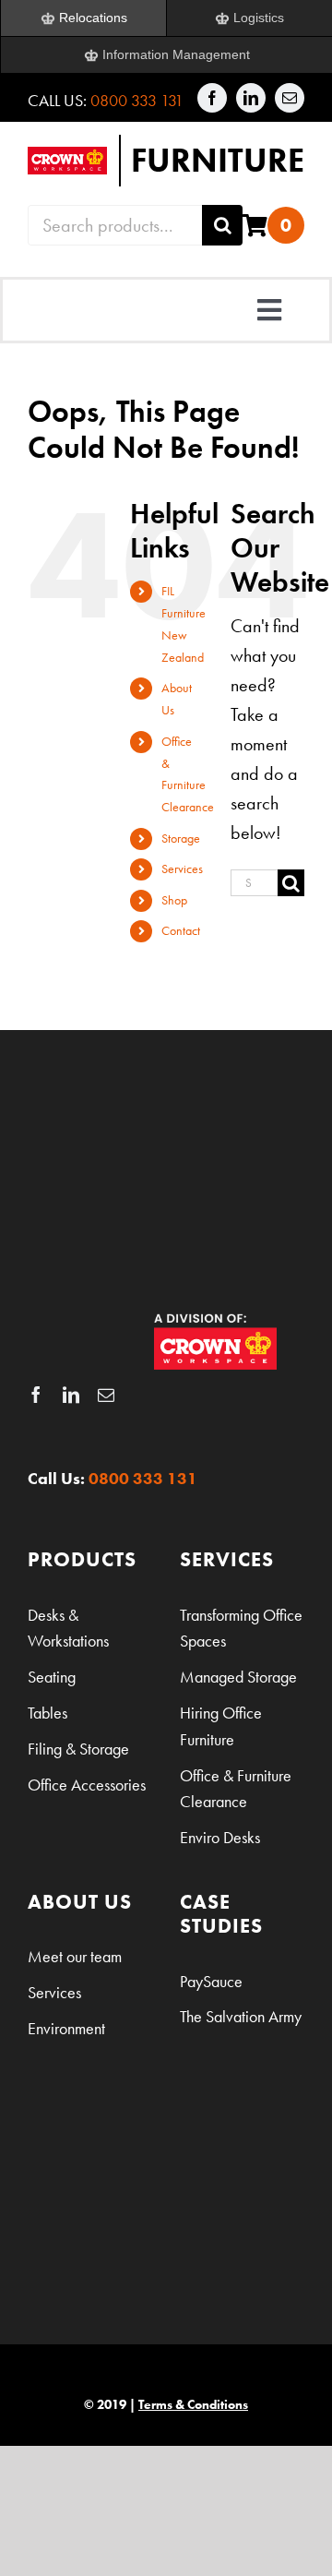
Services (182, 869)
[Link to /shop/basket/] (255, 225)
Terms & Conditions (193, 2404)
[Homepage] (166, 161)
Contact (181, 930)
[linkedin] (251, 98)
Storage (181, 838)
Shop (174, 900)
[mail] (290, 98)
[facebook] (212, 98)
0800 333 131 (137, 100)
